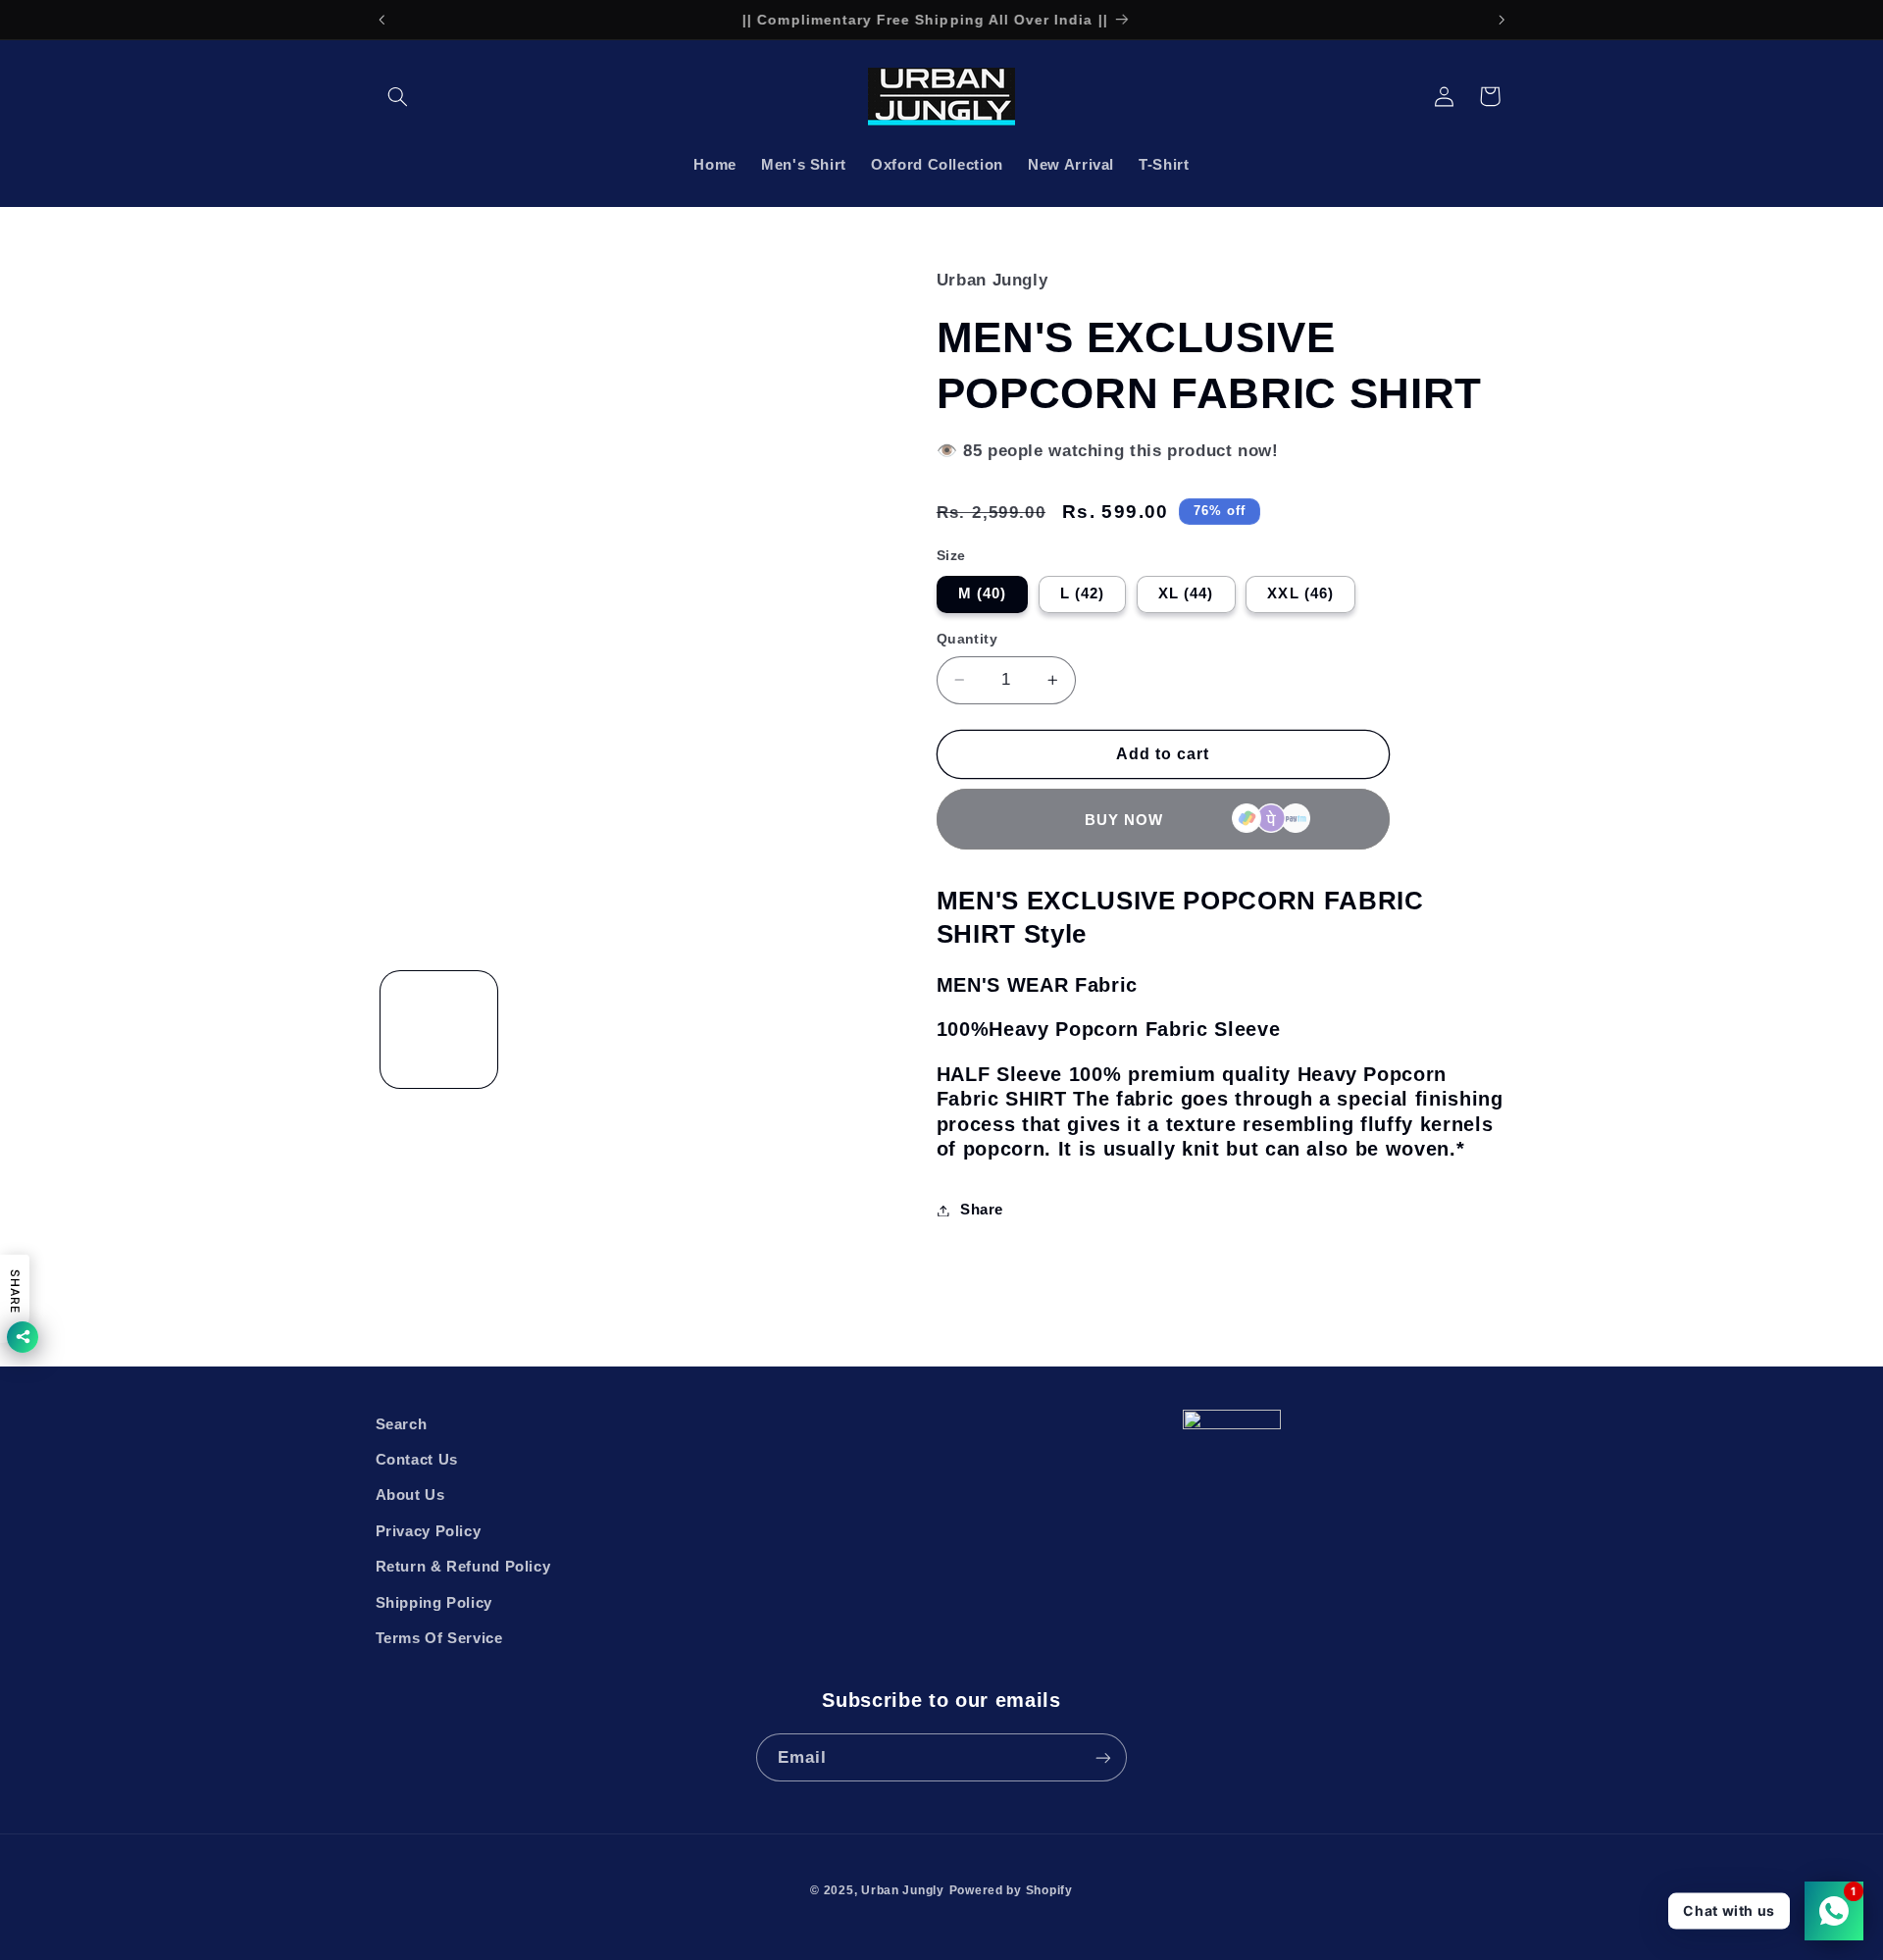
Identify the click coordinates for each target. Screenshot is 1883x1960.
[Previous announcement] (382, 20)
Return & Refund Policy (463, 1567)
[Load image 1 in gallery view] (439, 1030)
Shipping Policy (434, 1603)
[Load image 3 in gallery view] (693, 1030)
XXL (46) (1300, 593)
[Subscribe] (1103, 1757)
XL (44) (1186, 593)
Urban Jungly (903, 1890)
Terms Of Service (439, 1638)
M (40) (982, 593)
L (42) (1082, 593)
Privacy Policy (429, 1531)
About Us (410, 1495)
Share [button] (982, 1210)
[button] (398, 96)
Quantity (967, 639)
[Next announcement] (1501, 20)
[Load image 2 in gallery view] (565, 1030)
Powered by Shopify (1011, 1890)
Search (402, 1424)
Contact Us (417, 1460)
